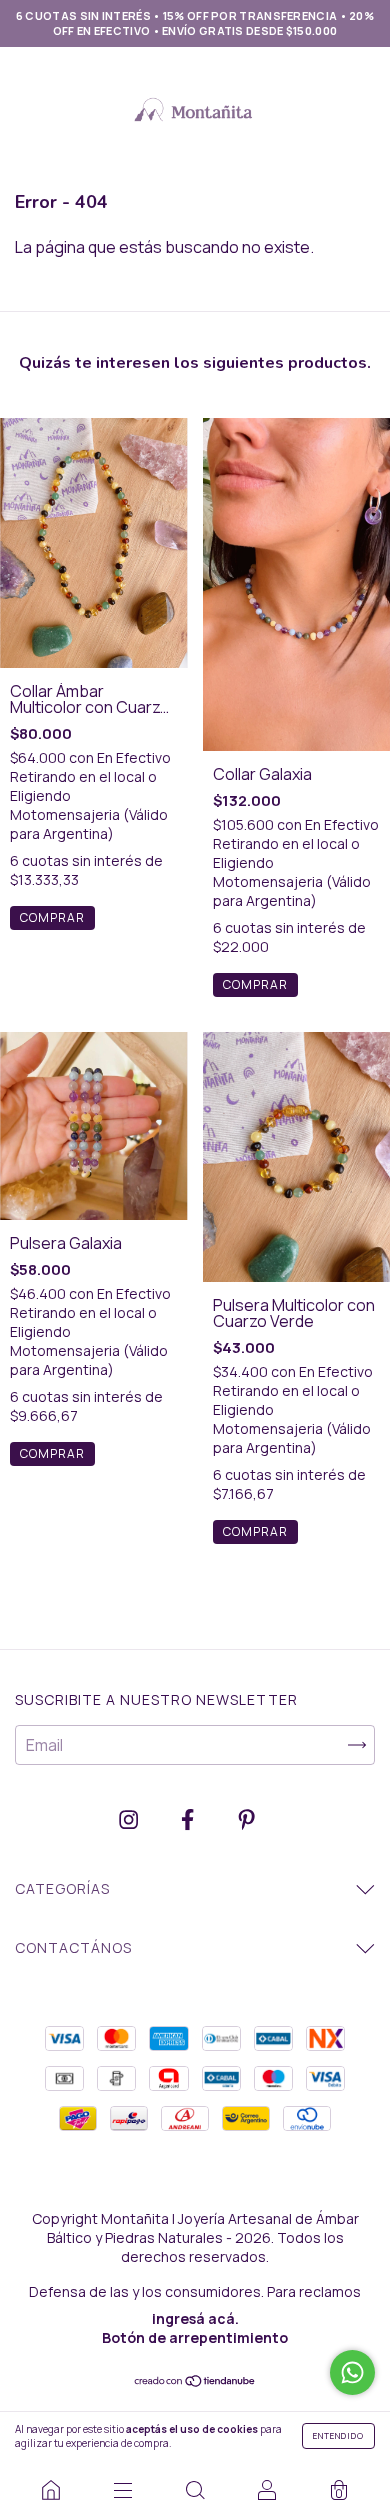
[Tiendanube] (195, 2382)
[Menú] (123, 2490)
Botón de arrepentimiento (195, 2337)
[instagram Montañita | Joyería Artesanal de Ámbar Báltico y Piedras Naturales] (130, 1820)
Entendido (338, 2435)
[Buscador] (195, 2490)
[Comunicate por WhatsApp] (352, 2372)
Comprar (52, 917)
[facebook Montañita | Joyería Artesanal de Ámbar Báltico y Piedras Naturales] (189, 1820)
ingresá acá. (195, 2318)
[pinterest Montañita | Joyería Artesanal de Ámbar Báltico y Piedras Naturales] (246, 1820)
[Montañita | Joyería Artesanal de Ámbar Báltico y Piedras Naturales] (51, 2490)
